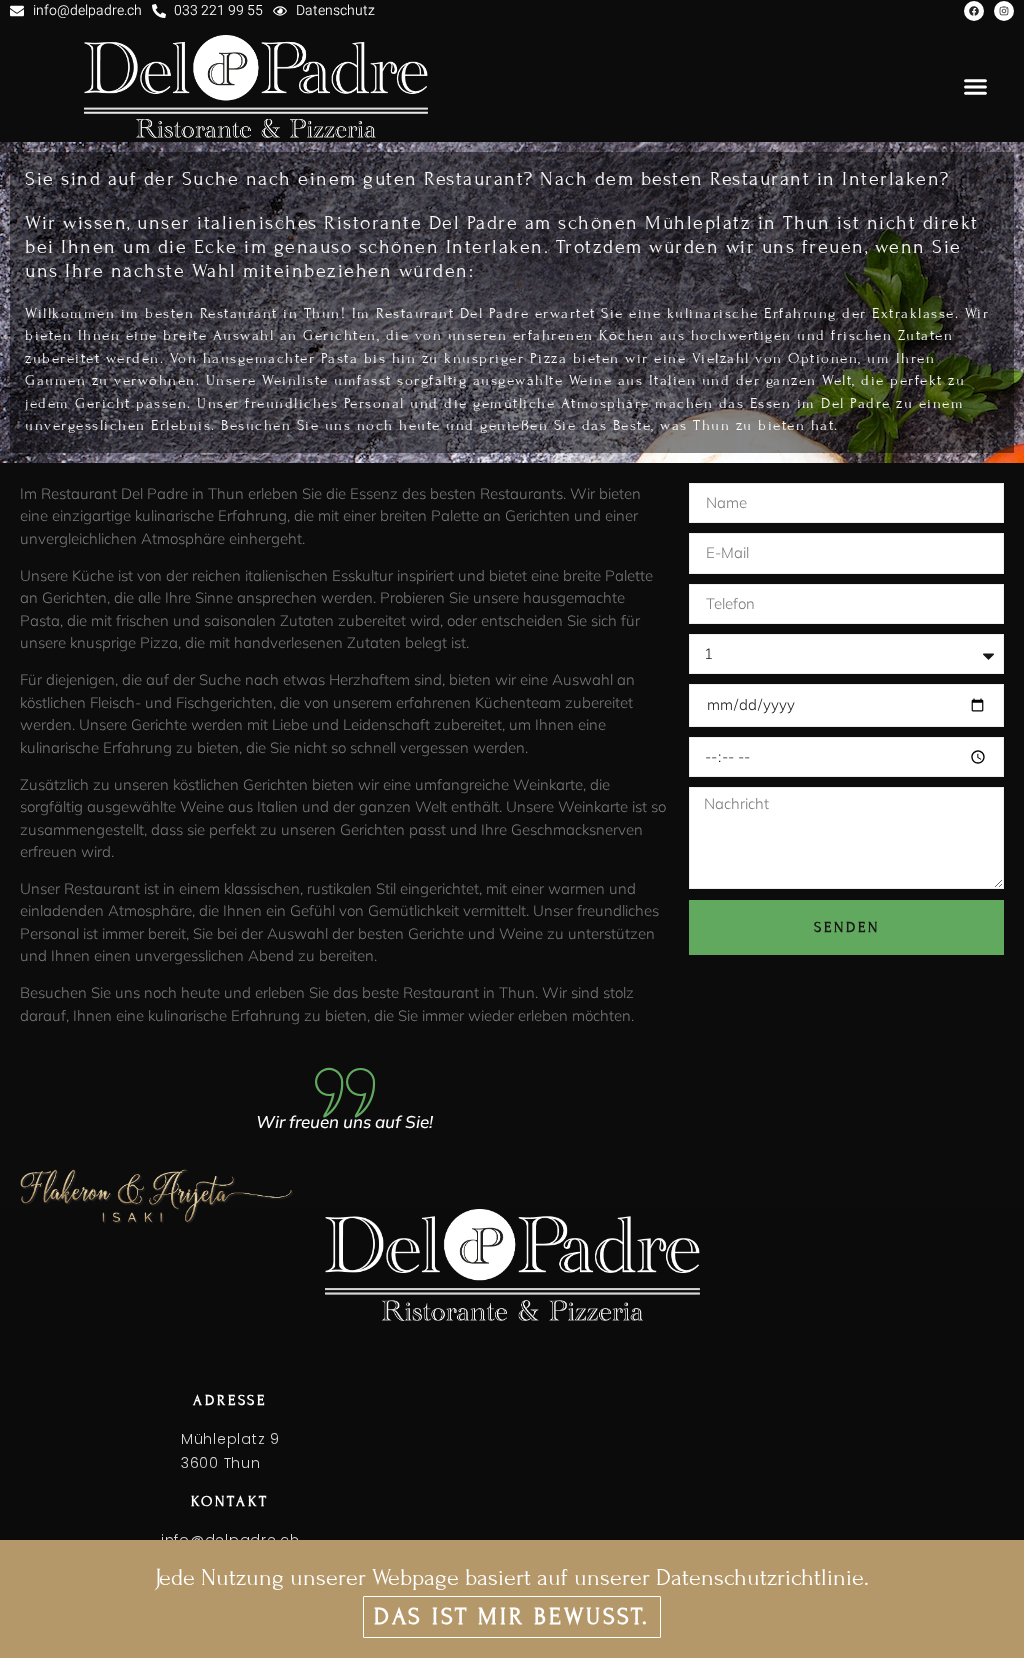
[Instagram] (1004, 11)
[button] (976, 87)
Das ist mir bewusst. (512, 1616)
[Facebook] (974, 11)
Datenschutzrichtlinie (760, 1577)
